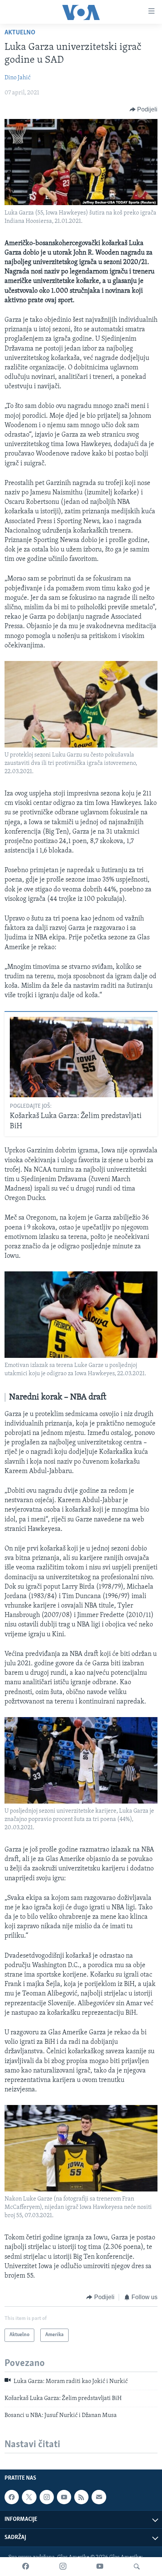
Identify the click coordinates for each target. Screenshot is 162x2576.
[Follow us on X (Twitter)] (29, 2497)
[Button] (144, 110)
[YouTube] (100, 2567)
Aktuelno (20, 33)
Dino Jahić (18, 78)
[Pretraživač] (137, 2567)
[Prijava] (99, 2497)
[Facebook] (26, 2567)
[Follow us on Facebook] (12, 2497)
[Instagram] (63, 2567)
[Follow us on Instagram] (47, 2497)
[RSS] (81, 2497)
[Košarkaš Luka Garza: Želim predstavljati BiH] (81, 1057)
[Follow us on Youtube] (64, 2497)
